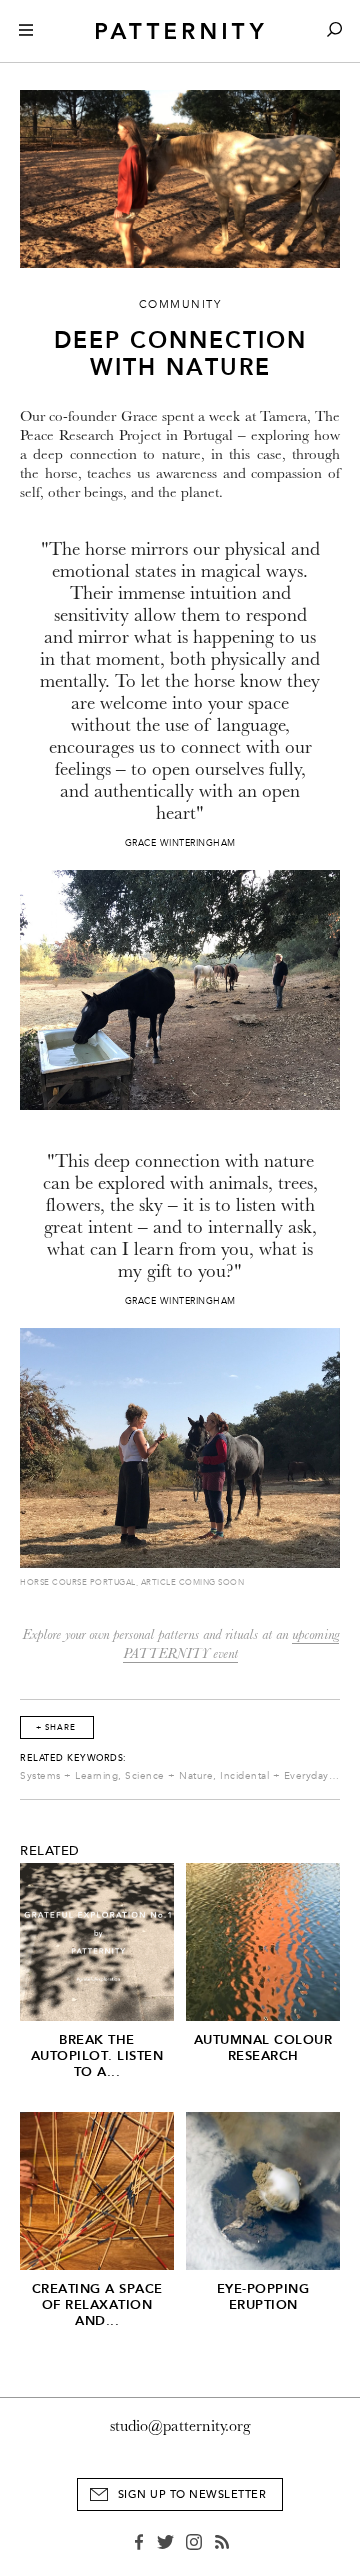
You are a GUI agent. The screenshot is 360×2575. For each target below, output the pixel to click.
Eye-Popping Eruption (263, 2296)
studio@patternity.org (180, 2426)
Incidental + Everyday (274, 1776)
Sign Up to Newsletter (192, 2494)
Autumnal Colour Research (263, 2047)
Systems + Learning (69, 1776)
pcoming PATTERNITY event (231, 1644)
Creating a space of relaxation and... (97, 2304)
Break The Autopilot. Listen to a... (97, 2055)
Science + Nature (169, 1776)
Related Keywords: (73, 1758)
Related (50, 1851)
